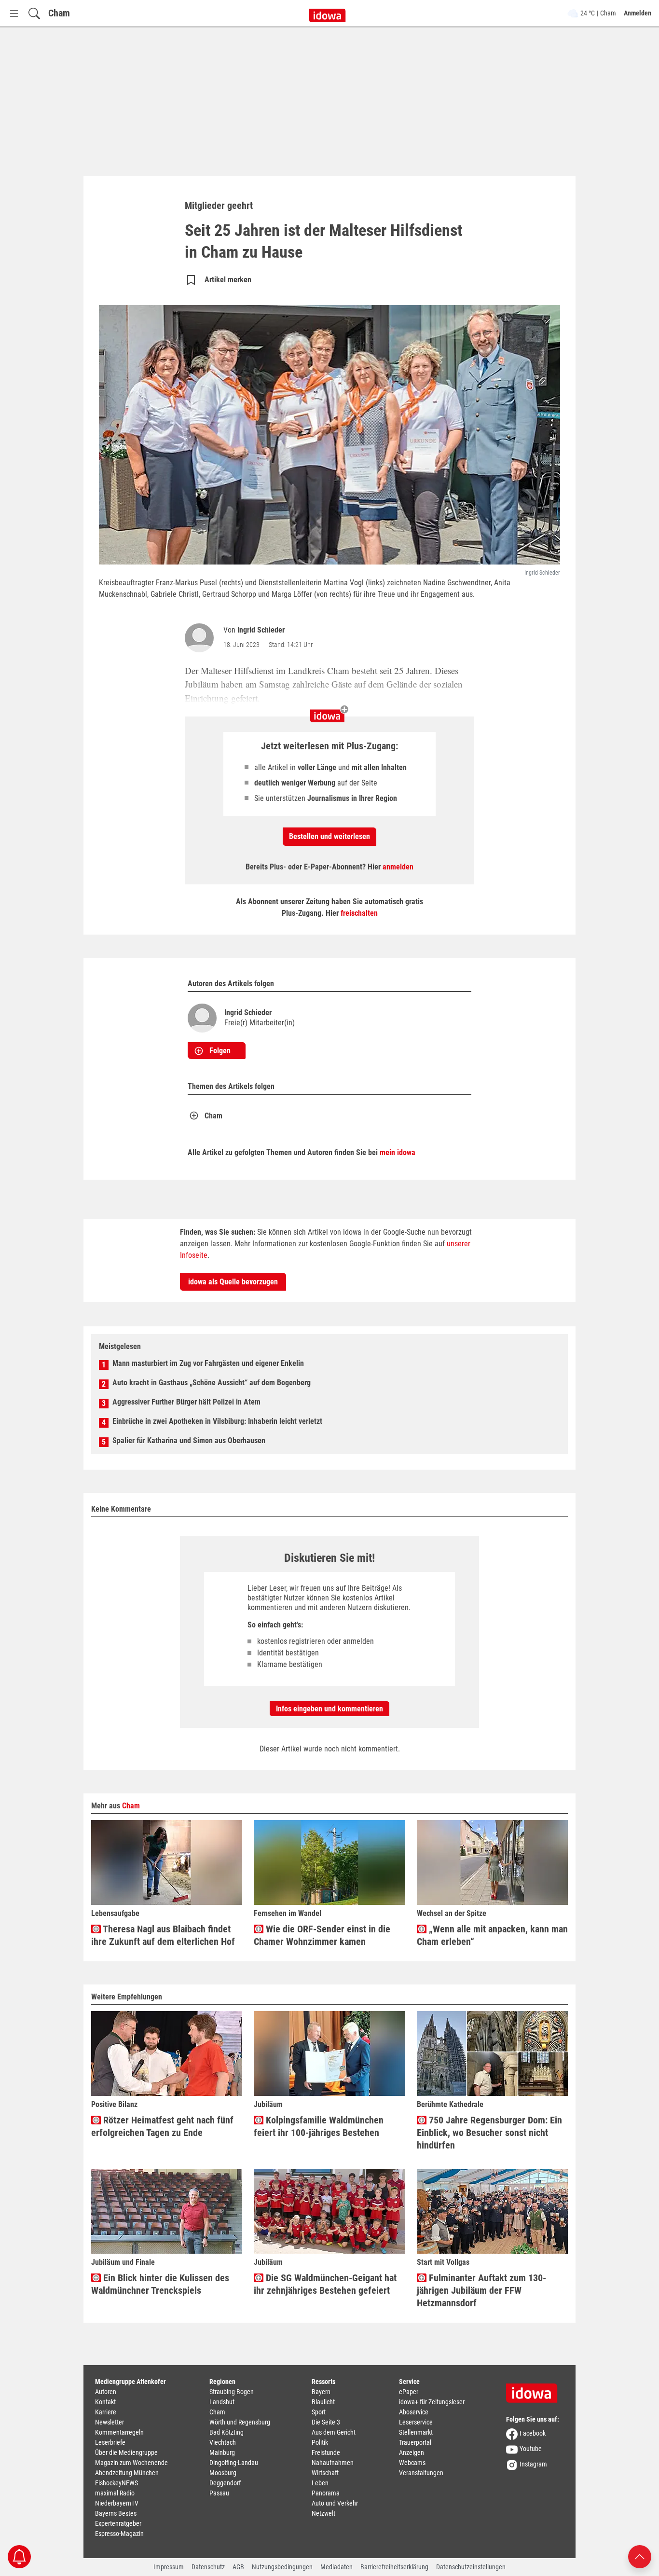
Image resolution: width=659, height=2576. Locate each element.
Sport (319, 2412)
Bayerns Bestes (116, 2513)
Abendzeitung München (127, 2473)
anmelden (398, 867)
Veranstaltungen (421, 2473)
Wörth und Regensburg (240, 2422)
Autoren (106, 2392)
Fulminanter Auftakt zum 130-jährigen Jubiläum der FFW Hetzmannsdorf (481, 2290)
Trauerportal (415, 2442)
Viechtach (223, 2442)
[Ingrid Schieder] (201, 638)
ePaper (409, 2392)
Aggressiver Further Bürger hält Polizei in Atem (186, 1402)
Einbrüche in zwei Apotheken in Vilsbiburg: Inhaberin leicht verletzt (217, 1421)
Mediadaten (336, 2567)
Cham (59, 13)
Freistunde (326, 2452)
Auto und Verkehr (335, 2503)
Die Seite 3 (326, 2422)
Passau (219, 2493)
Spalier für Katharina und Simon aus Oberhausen (189, 1440)
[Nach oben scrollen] (640, 2556)
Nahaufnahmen (333, 2463)
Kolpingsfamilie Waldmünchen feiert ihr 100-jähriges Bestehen (319, 2126)
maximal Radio (115, 2493)
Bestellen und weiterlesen (329, 836)
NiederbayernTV (117, 2503)
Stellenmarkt (416, 2432)
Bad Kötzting (227, 2432)
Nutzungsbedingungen (282, 2567)
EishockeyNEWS (117, 2483)
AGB (238, 2567)
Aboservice (414, 2412)
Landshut (222, 2402)
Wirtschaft (325, 2473)
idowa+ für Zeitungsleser (432, 2402)
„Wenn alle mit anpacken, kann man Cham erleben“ (492, 1935)
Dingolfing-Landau (234, 2463)
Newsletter (110, 2422)
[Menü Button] (14, 13)
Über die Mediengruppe (126, 2452)
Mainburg (222, 2452)
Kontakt (105, 2402)
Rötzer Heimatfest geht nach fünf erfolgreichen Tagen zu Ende (162, 2126)
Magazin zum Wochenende (131, 2463)
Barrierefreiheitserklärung (394, 2567)
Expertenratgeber (118, 2523)
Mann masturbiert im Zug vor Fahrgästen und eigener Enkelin (208, 1363)
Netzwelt (323, 2513)
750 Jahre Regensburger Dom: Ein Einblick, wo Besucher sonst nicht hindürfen (489, 2133)
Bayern (321, 2392)
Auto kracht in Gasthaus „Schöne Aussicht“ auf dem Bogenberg (212, 1383)
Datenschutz (208, 2567)
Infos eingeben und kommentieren (329, 1709)
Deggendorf (225, 2483)
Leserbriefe (110, 2442)
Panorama (326, 2493)
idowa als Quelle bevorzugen (233, 1282)
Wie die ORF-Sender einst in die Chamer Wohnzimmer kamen (322, 1935)
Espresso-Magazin (119, 2534)
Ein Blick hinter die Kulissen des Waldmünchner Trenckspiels (160, 2284)
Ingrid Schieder (261, 630)
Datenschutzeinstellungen (471, 2567)
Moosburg (223, 2473)
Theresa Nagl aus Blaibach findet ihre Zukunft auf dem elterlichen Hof (163, 1935)
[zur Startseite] (535, 2390)
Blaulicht (323, 2402)
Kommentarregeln (119, 2432)
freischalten (359, 913)
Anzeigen (412, 2452)
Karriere (106, 2412)
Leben (320, 2483)
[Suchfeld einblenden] (34, 13)
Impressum (169, 2567)
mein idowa (398, 1152)
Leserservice (416, 2422)
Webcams (412, 2463)
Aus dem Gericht (334, 2432)
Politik (320, 2442)
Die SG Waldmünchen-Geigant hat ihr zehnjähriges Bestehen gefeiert (325, 2284)
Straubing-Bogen (232, 2392)
